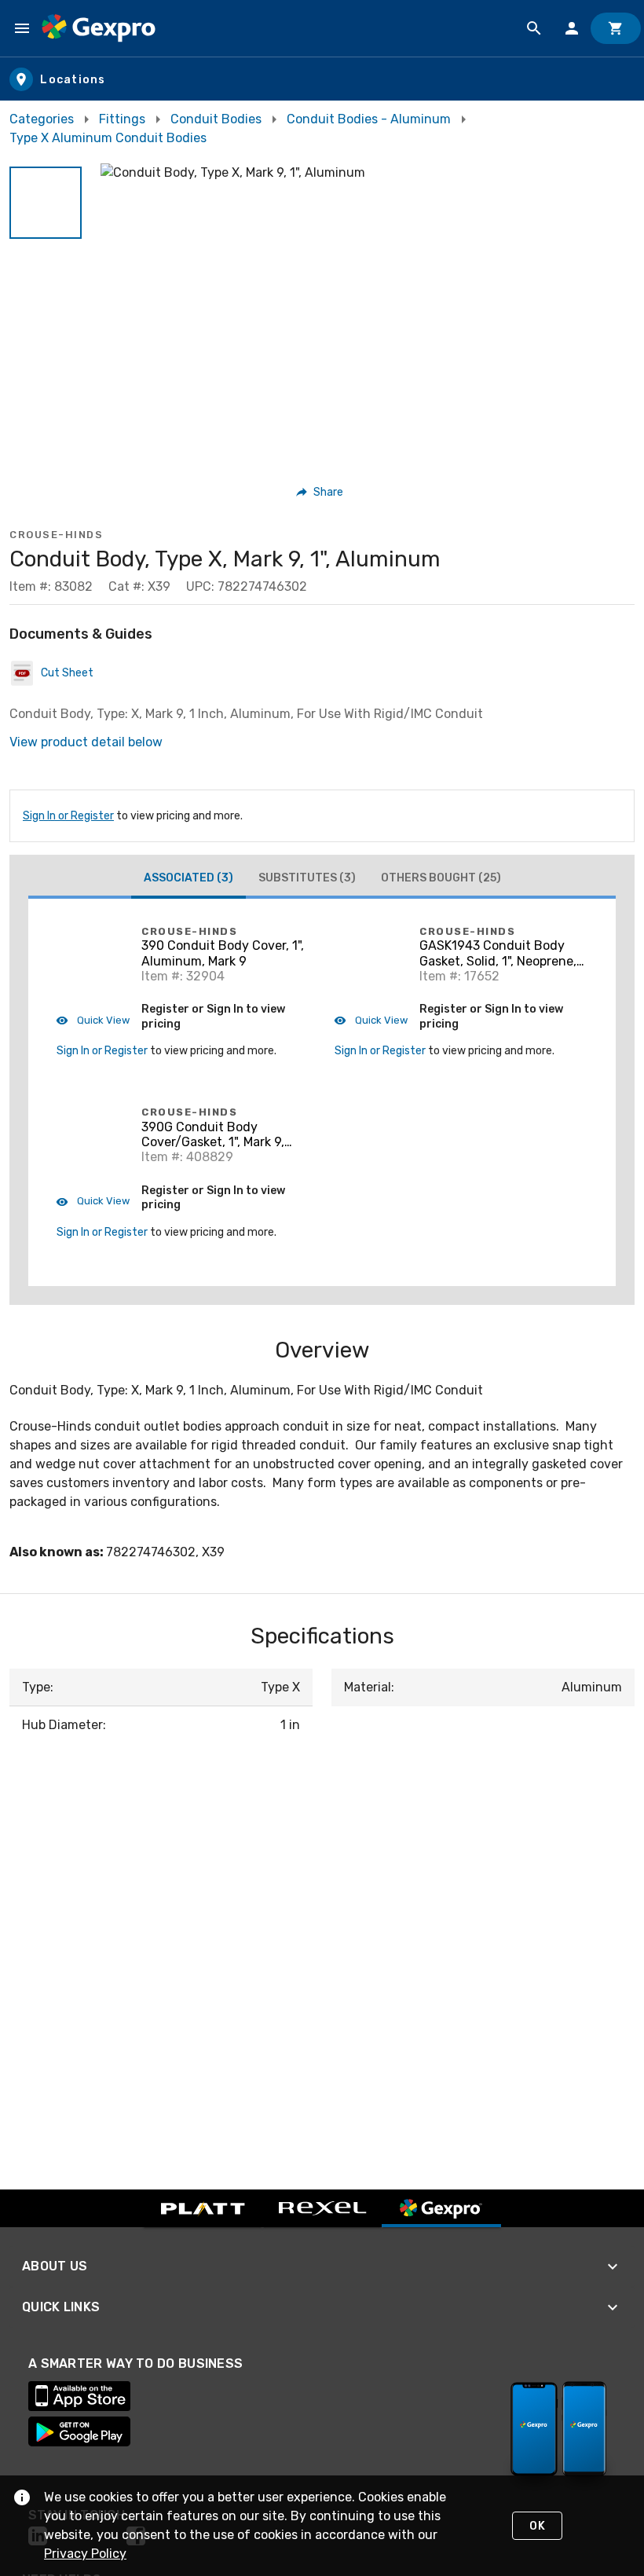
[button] (46, 203)
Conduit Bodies (216, 119)
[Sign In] (572, 28)
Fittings (122, 119)
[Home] (99, 28)
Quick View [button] (102, 1020)
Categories (42, 119)
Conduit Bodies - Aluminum (369, 119)
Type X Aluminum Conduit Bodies (108, 138)
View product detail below (86, 742)
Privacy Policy (85, 2554)
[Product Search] (534, 28)
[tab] (188, 880)
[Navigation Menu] (22, 28)
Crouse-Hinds (56, 535)
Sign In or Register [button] (102, 1051)
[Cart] (616, 28)
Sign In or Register (68, 816)
